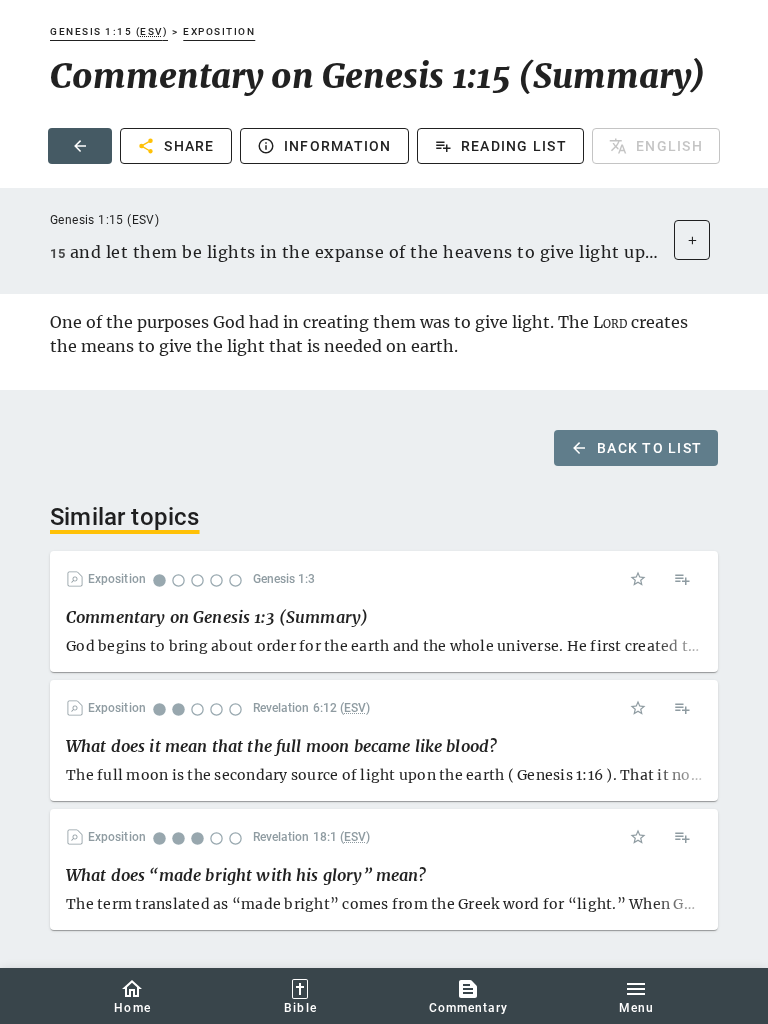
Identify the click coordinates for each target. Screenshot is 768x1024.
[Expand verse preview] (692, 240)
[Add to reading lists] (682, 579)
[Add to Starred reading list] (638, 579)
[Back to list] (80, 146)
